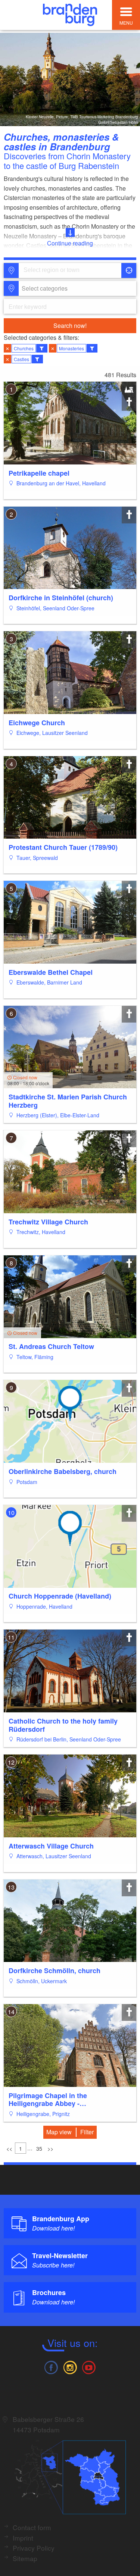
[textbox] (43, 288)
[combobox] (69, 270)
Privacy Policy (34, 2548)
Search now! (70, 325)
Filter (87, 2132)
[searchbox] (58, 270)
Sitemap (25, 2558)
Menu (126, 23)
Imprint (23, 2538)
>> (50, 2148)
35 (39, 2148)
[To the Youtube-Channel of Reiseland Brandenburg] (89, 2367)
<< (9, 2148)
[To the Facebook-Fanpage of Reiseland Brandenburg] (51, 2367)
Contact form (32, 2527)
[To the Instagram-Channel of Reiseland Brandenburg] (70, 2367)
